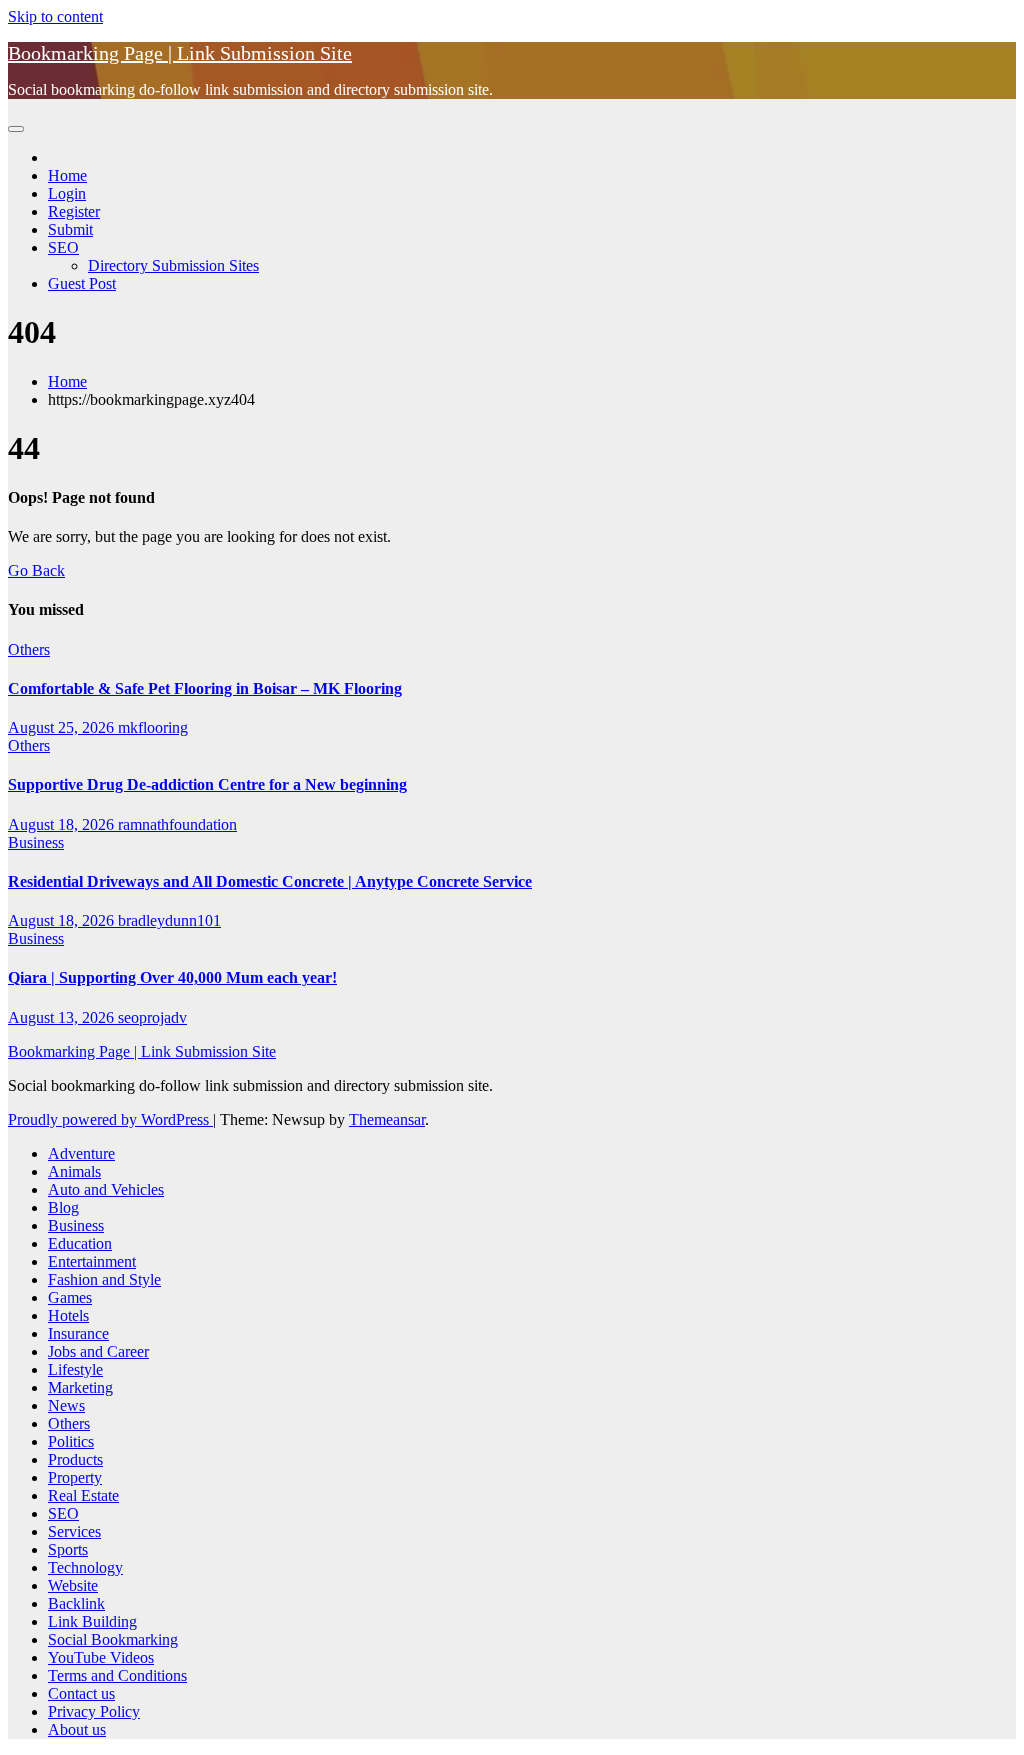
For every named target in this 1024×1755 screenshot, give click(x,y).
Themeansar (387, 1119)
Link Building (92, 1621)
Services (74, 1531)
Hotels (68, 1315)
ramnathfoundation (177, 824)
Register (74, 211)
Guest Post (82, 283)
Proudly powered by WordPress (110, 1119)
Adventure (81, 1153)
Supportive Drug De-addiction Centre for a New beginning (207, 784)
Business (36, 842)
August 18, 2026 (63, 824)
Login (67, 193)
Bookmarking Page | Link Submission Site (180, 53)
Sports (68, 1549)
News (66, 1405)
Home (67, 175)
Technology (85, 1567)
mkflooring (153, 727)
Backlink (76, 1603)
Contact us (81, 1693)
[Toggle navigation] (16, 129)
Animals (74, 1171)
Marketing (80, 1387)
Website (73, 1585)
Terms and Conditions (117, 1675)
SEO (63, 247)
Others (29, 649)
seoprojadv (152, 1017)
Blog (63, 1207)
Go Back (36, 570)
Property (75, 1477)
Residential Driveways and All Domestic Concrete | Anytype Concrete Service (270, 881)
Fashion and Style (104, 1279)
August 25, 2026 (63, 727)
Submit (70, 229)
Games (70, 1297)
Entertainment (92, 1261)
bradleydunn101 (169, 920)
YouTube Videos (101, 1657)
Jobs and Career (98, 1351)
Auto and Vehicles (106, 1189)
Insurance (78, 1333)
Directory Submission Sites (173, 265)
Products (75, 1459)
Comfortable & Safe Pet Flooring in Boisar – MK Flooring (205, 688)
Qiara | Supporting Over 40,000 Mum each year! (172, 977)
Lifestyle (75, 1369)
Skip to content (55, 16)
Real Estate (83, 1495)
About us (77, 1729)
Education (80, 1243)
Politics (71, 1441)
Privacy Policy (94, 1711)
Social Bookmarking (113, 1639)
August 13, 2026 (63, 1017)
